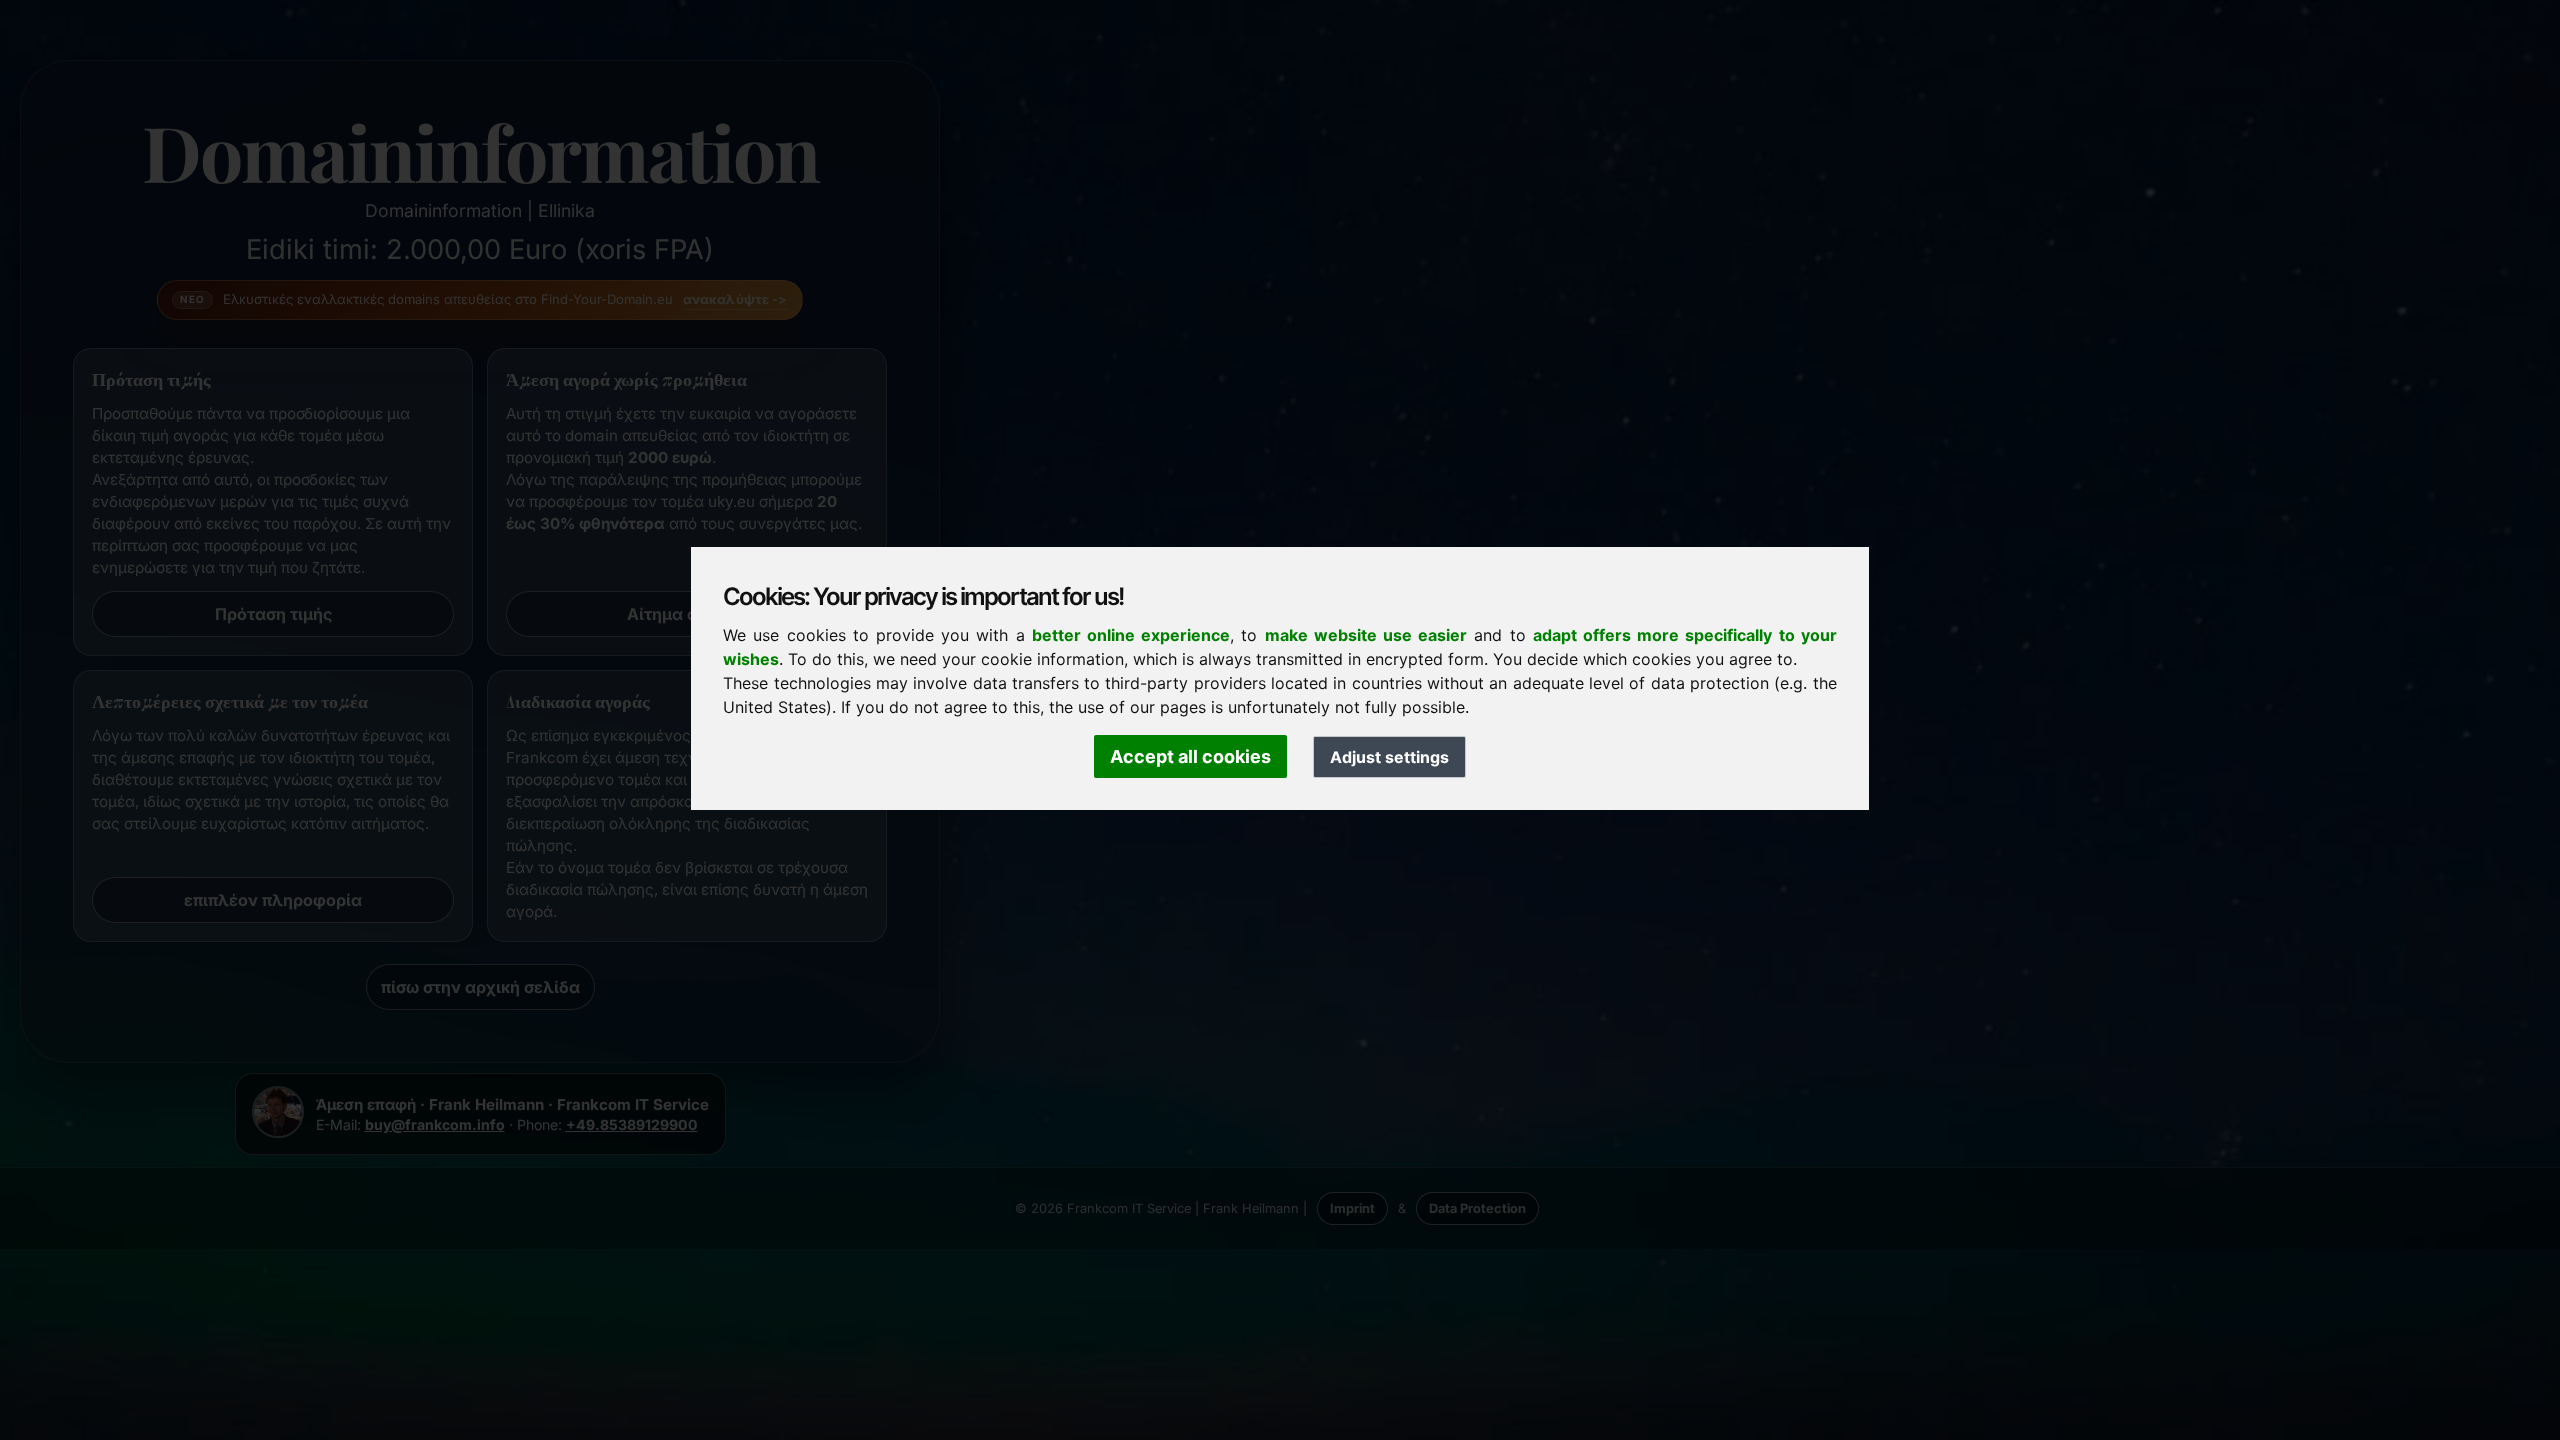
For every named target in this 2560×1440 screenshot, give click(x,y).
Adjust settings (1389, 757)
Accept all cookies (1190, 756)
